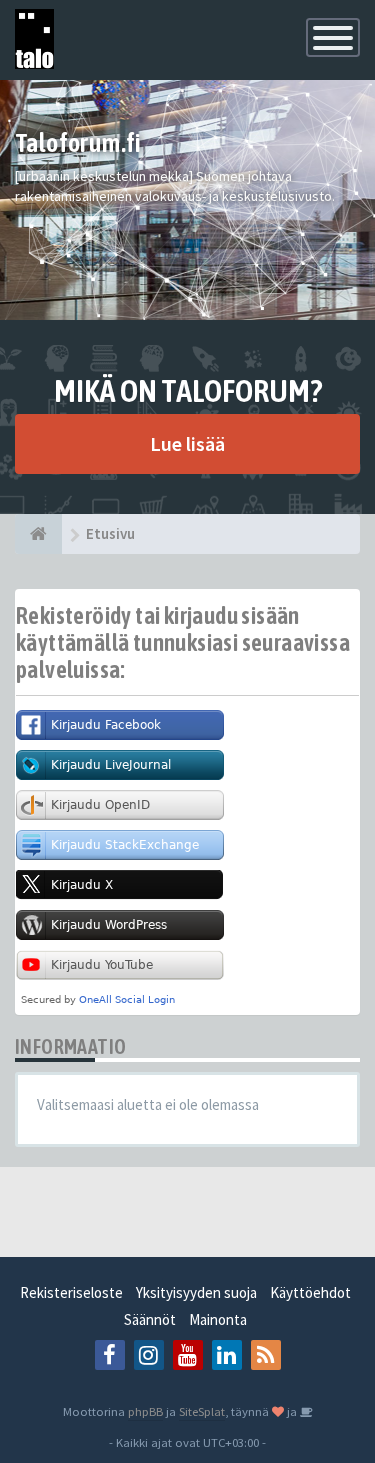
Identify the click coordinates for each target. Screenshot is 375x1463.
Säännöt (150, 1319)
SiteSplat (202, 1411)
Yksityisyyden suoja (196, 1292)
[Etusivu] (38, 534)
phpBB (145, 1411)
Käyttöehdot (310, 1292)
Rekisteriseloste (71, 1292)
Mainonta (218, 1319)
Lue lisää (187, 443)
